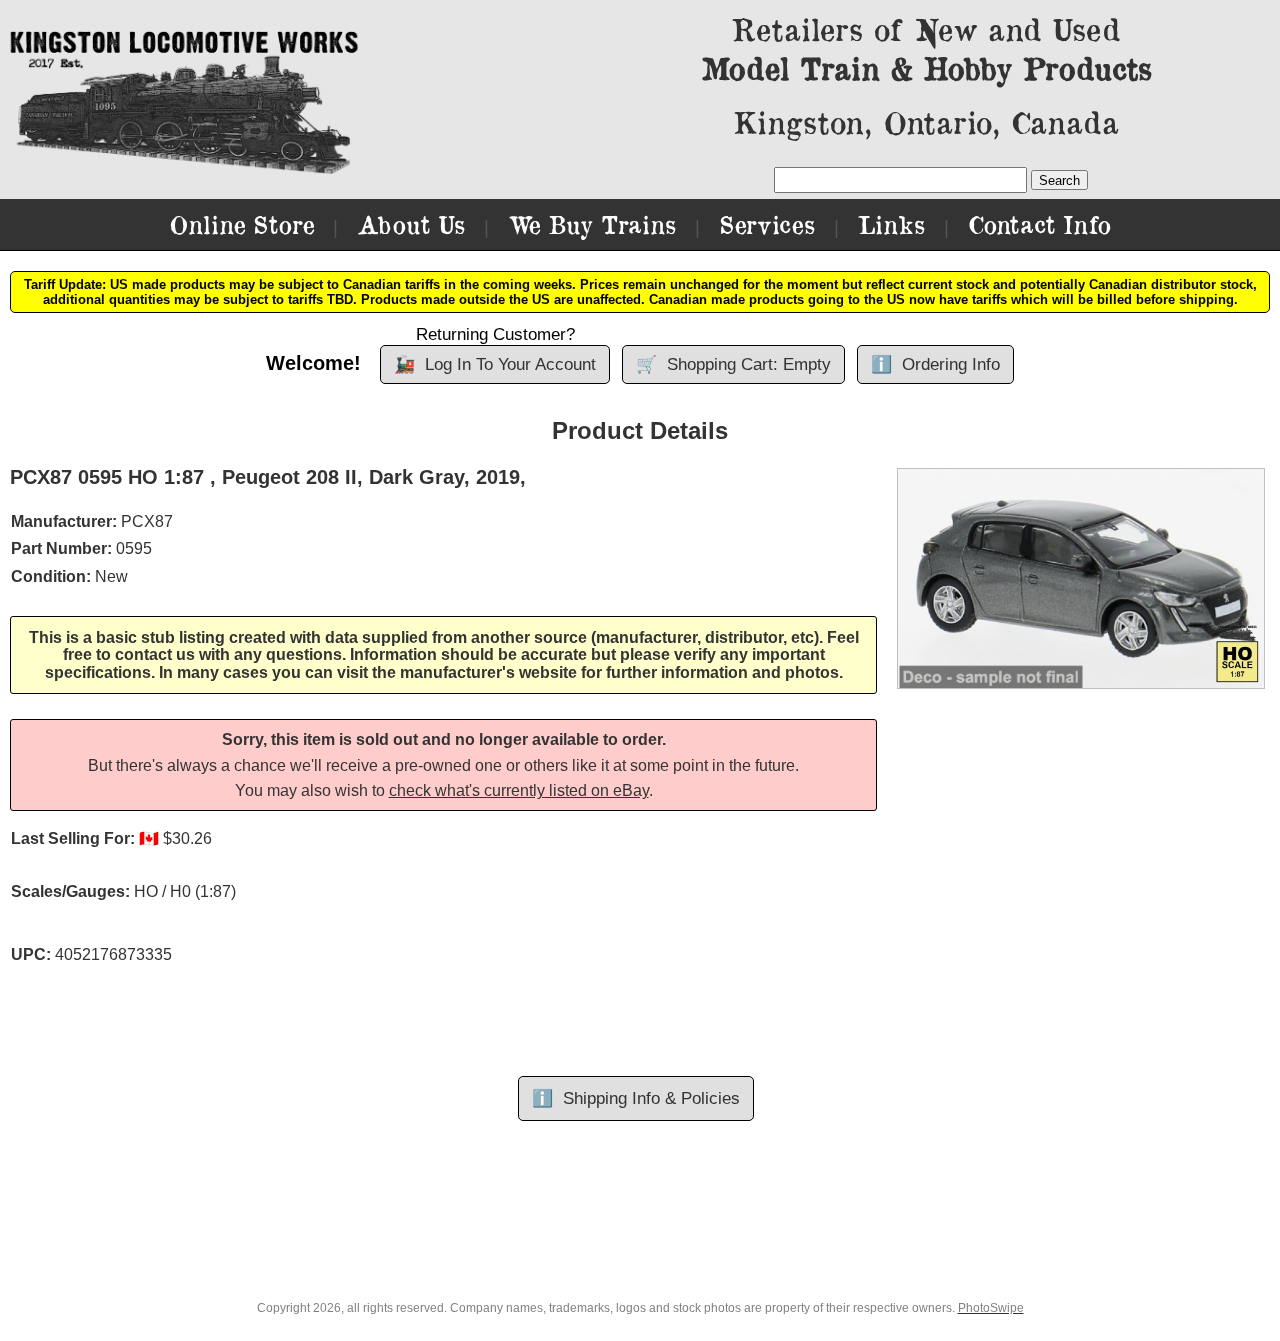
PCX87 (147, 521)
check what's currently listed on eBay (519, 790)
